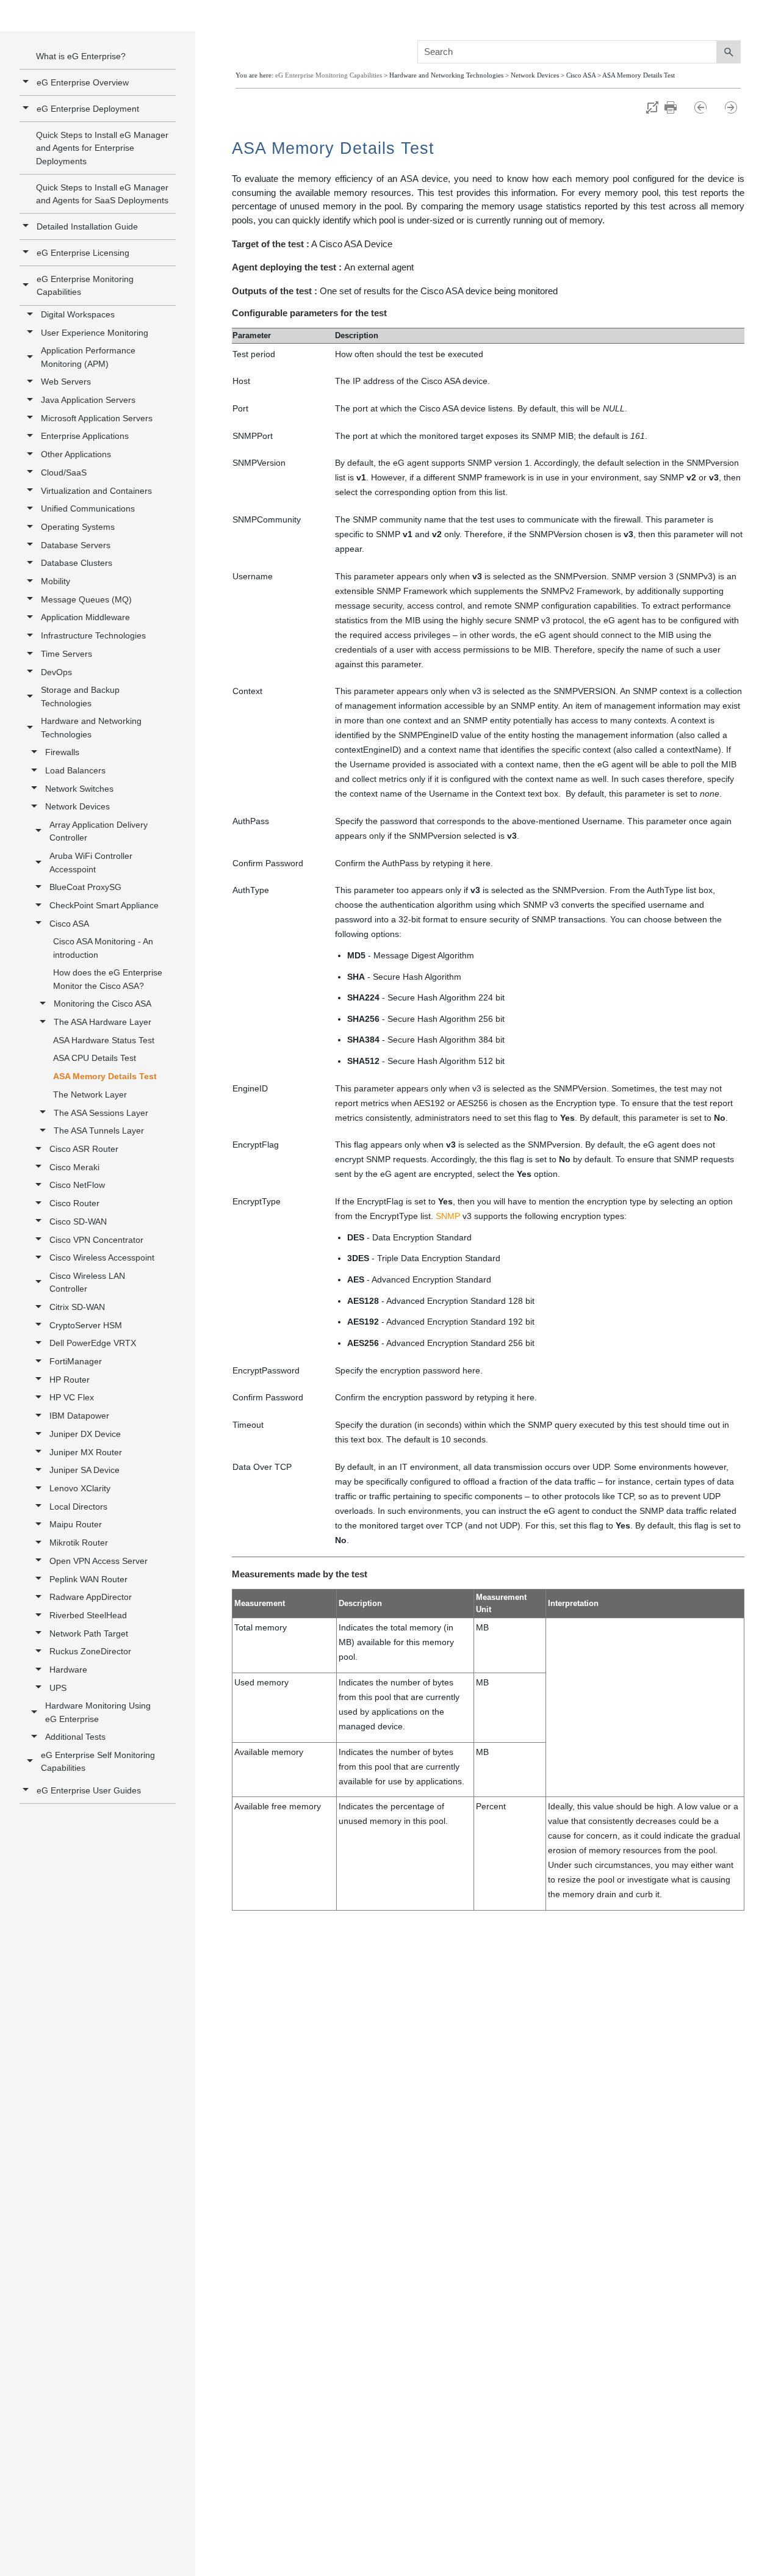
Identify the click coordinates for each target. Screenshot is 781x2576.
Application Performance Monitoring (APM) (88, 357)
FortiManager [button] (76, 1361)
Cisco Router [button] (74, 1203)
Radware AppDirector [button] (91, 1597)
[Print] (676, 107)
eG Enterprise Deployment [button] (88, 109)
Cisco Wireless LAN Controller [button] (87, 1282)
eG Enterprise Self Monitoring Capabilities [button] (98, 1761)
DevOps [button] (56, 672)
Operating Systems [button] (78, 527)
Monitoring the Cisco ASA (103, 1004)
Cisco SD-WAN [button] (78, 1221)
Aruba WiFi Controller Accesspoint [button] (91, 862)
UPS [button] (58, 1688)
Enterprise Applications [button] (85, 436)
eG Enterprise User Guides (89, 1790)
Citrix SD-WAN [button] (77, 1307)
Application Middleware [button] (85, 617)
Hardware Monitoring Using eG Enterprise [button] (98, 1712)
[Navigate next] (731, 107)
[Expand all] (652, 107)
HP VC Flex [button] (72, 1397)
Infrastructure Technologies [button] (93, 635)
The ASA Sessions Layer (101, 1113)
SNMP (448, 1216)
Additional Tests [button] (75, 1737)
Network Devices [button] (77, 806)
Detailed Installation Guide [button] (87, 226)
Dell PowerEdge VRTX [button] (93, 1343)
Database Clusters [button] (77, 563)
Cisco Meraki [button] (74, 1167)
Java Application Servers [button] (88, 400)
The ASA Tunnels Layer (99, 1131)
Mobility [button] (56, 581)
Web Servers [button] (66, 382)
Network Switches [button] (79, 789)
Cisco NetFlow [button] (77, 1185)
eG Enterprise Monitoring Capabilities (85, 285)
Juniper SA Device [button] (85, 1470)
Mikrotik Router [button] (79, 1543)
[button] (27, 285)
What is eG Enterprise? (81, 56)
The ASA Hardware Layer (103, 1022)
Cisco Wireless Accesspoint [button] (102, 1257)
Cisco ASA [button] (69, 924)
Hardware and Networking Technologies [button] (91, 727)
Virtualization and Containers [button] (96, 491)
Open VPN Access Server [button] (99, 1561)
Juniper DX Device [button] (85, 1434)
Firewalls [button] (62, 752)
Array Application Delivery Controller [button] (99, 831)
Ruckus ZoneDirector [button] (90, 1651)
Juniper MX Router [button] (86, 1452)
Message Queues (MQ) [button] (86, 599)
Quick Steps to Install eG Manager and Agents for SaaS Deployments (102, 194)
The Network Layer (90, 1094)
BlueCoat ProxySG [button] (85, 887)
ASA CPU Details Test (95, 1058)
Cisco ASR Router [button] (84, 1149)
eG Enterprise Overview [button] (83, 82)
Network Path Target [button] (89, 1634)
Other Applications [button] (76, 454)
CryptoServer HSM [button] (86, 1325)
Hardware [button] (68, 1670)
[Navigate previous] (706, 107)
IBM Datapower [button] (79, 1416)
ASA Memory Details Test (105, 1076)
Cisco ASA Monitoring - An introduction (103, 948)
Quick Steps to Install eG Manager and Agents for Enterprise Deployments (102, 148)
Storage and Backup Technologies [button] (80, 696)
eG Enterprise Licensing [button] (83, 253)
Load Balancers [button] (75, 770)
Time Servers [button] (67, 654)
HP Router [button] (70, 1380)
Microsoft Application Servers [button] (97, 418)
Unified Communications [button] (88, 508)
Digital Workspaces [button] (78, 314)
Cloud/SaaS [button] (64, 472)
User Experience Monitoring (95, 333)
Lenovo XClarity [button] (80, 1488)
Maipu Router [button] (76, 1524)
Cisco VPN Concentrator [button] (96, 1240)
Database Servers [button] (76, 545)
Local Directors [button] (78, 1507)
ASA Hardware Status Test (104, 1040)
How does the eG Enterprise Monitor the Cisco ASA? (108, 979)
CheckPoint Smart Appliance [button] (104, 905)
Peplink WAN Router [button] (88, 1579)
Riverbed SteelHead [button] (88, 1615)
